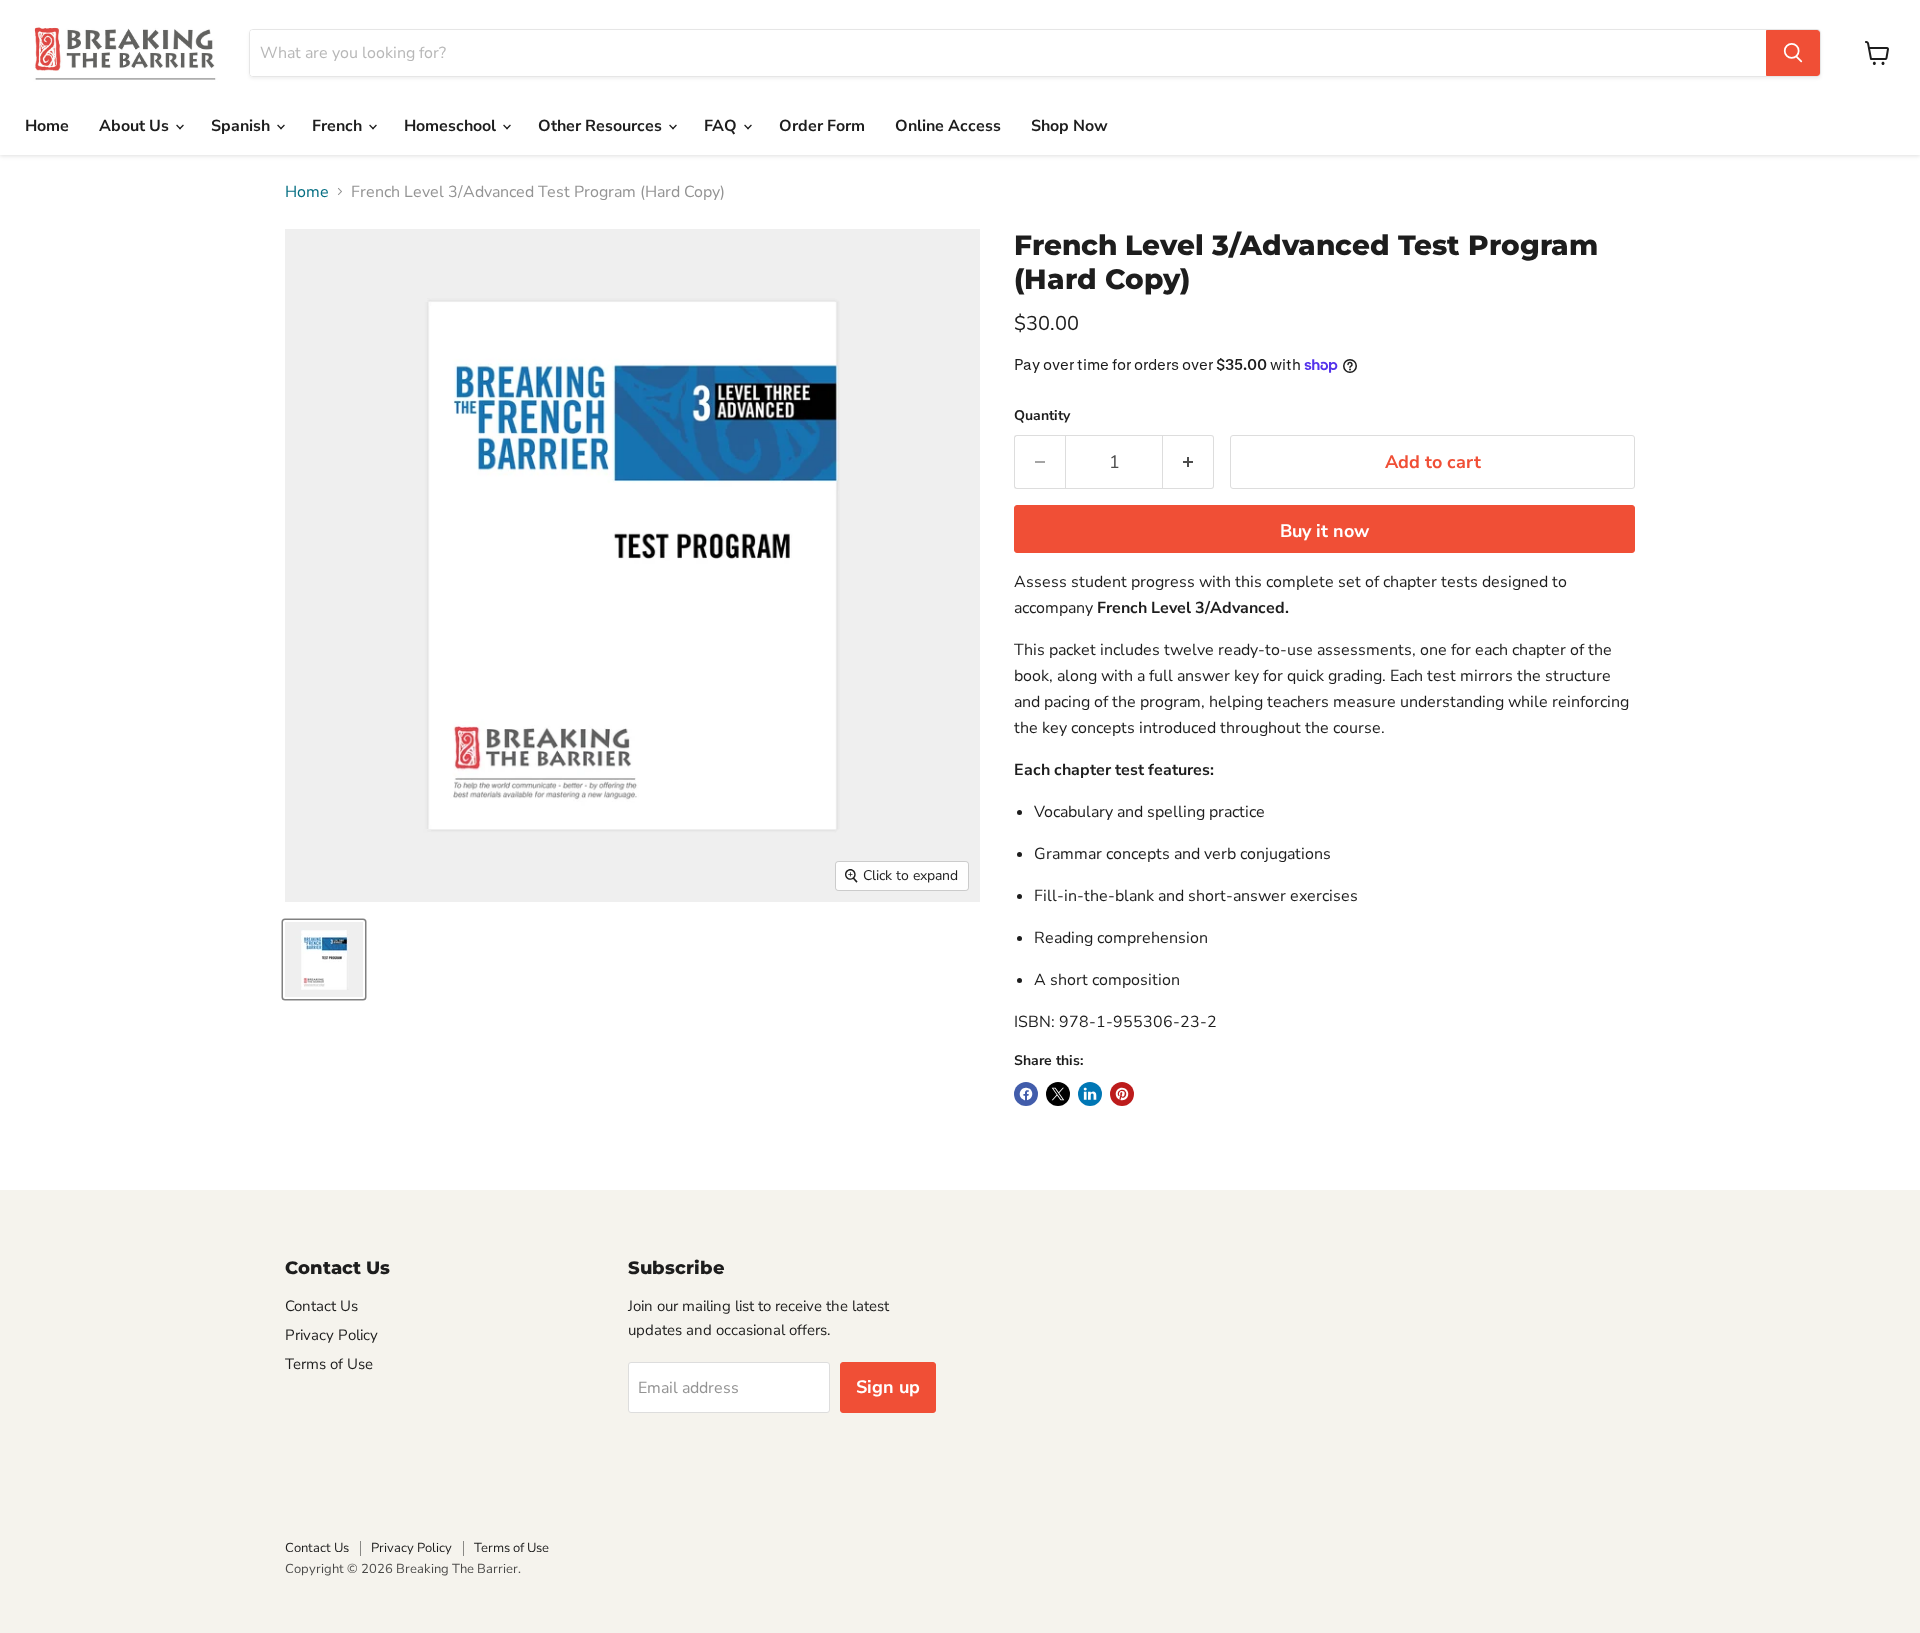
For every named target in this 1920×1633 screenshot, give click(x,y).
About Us (136, 126)
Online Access (948, 126)
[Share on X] (1058, 1094)
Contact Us (321, 1306)
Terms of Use (329, 1364)
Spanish (242, 126)
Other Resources (602, 126)
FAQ (722, 126)
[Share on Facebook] (1026, 1094)
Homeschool (452, 126)
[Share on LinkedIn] (1090, 1094)
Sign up (888, 1387)
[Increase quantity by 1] (1188, 462)
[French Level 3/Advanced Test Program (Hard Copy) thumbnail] (324, 959)
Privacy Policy (331, 1335)
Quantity (1042, 416)
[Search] (1793, 53)
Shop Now (1069, 126)
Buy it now (1324, 531)
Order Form (822, 126)
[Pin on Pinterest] (1122, 1094)
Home (47, 126)
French (339, 126)
